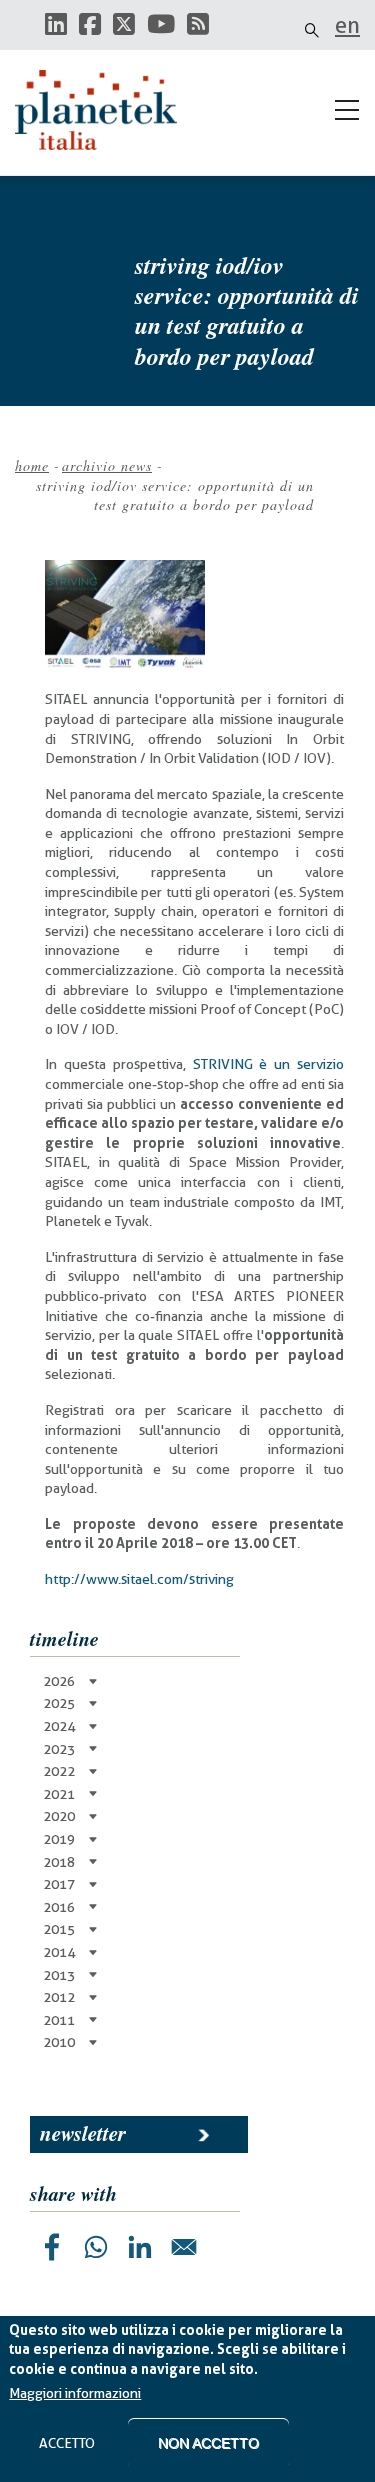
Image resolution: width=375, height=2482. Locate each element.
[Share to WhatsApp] (96, 2247)
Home (32, 465)
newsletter (83, 2133)
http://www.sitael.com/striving (139, 1579)
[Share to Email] (184, 2247)
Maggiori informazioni (75, 2393)
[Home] (105, 110)
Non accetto (208, 2443)
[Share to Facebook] (52, 2247)
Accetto (67, 2443)
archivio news (107, 465)
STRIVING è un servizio (269, 1064)
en (347, 25)
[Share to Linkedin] (140, 2247)
